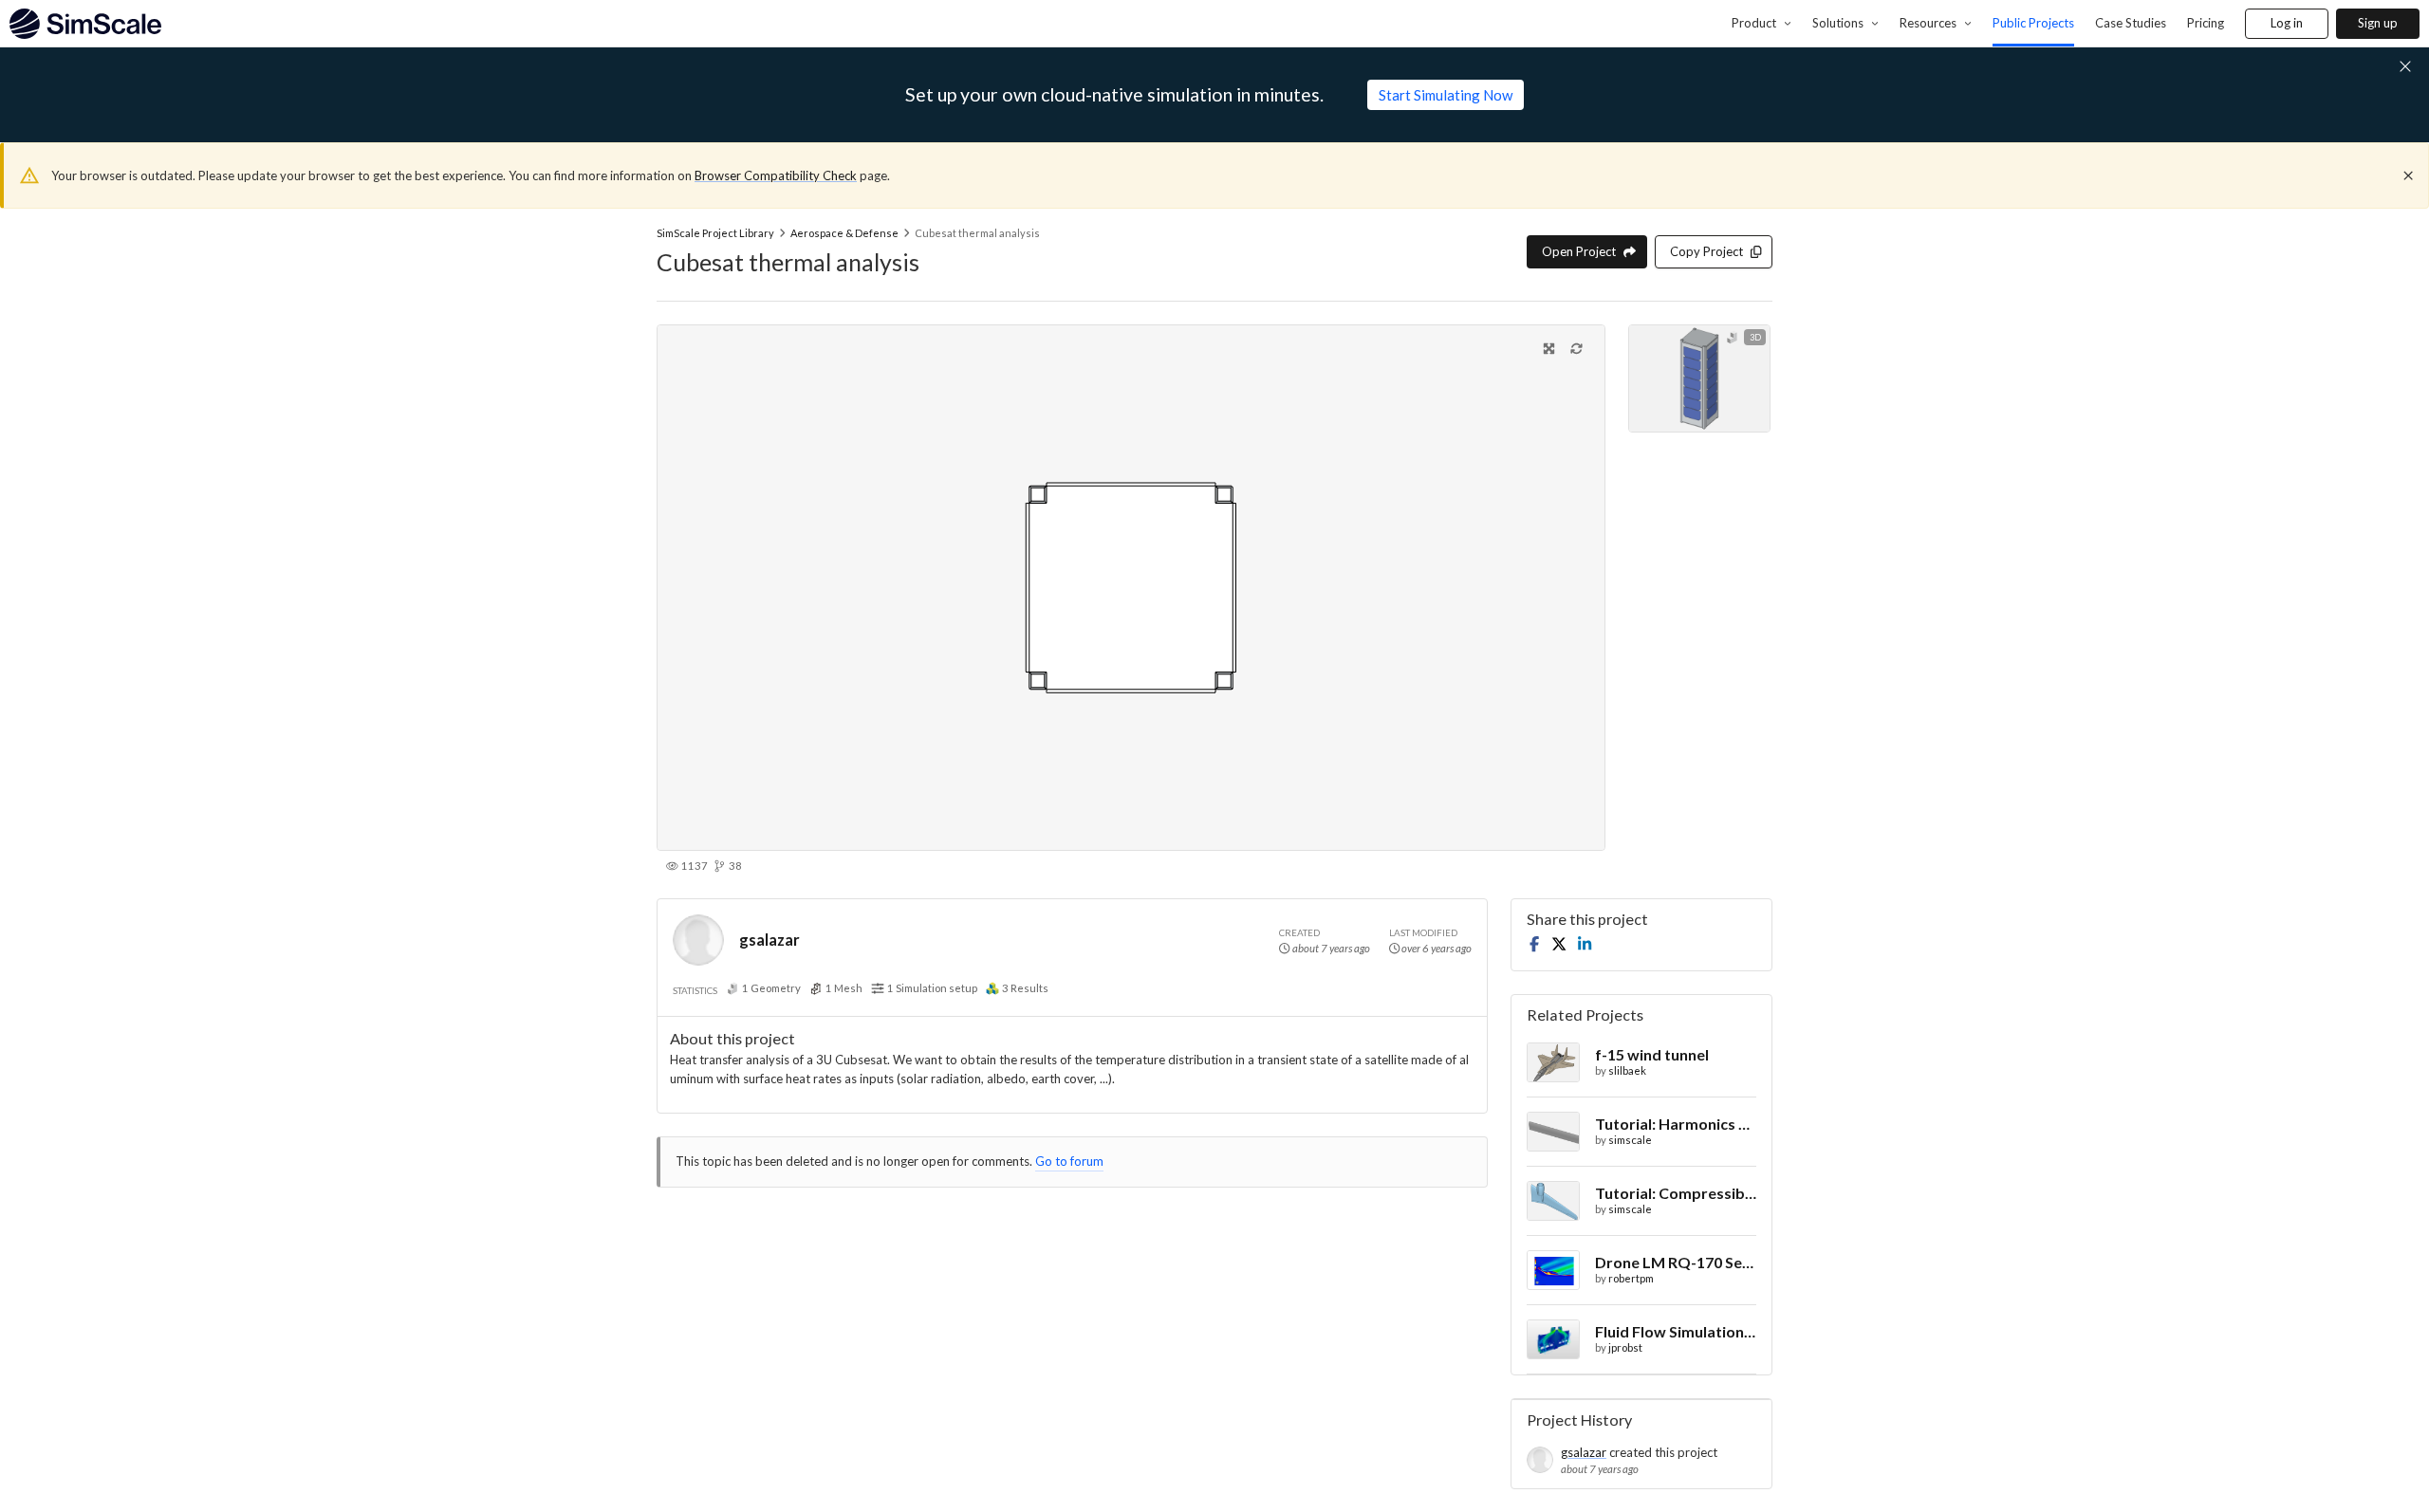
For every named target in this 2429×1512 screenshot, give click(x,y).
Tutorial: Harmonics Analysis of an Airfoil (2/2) (1676, 1124)
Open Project (1579, 251)
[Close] (2408, 175)
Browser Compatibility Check (776, 175)
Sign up (2378, 23)
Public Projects (2033, 23)
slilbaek (1627, 1070)
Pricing (2206, 23)
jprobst (1625, 1347)
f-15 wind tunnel (1652, 1054)
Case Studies (2131, 23)
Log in (2287, 23)
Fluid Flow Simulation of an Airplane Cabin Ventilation (1676, 1331)
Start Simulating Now (1446, 95)
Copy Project (1706, 251)
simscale (1630, 1140)
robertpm (1631, 1278)
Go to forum (1069, 1161)
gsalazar (769, 940)
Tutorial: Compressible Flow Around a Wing (1676, 1193)
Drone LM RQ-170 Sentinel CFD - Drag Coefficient (1676, 1262)
